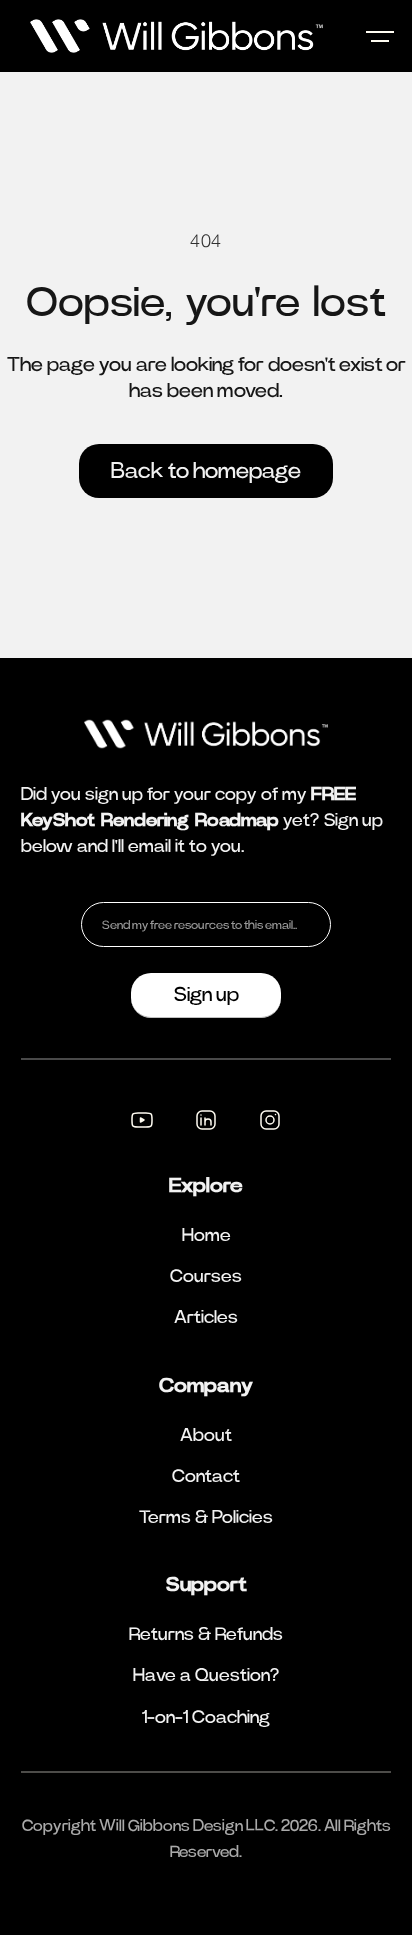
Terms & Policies (206, 1518)
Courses (206, 1277)
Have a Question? (206, 1676)
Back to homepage (206, 471)
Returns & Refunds (206, 1635)
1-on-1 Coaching (206, 1718)
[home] (166, 36)
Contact (206, 1477)
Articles (206, 1318)
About (206, 1436)
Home (206, 1236)
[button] (380, 36)
